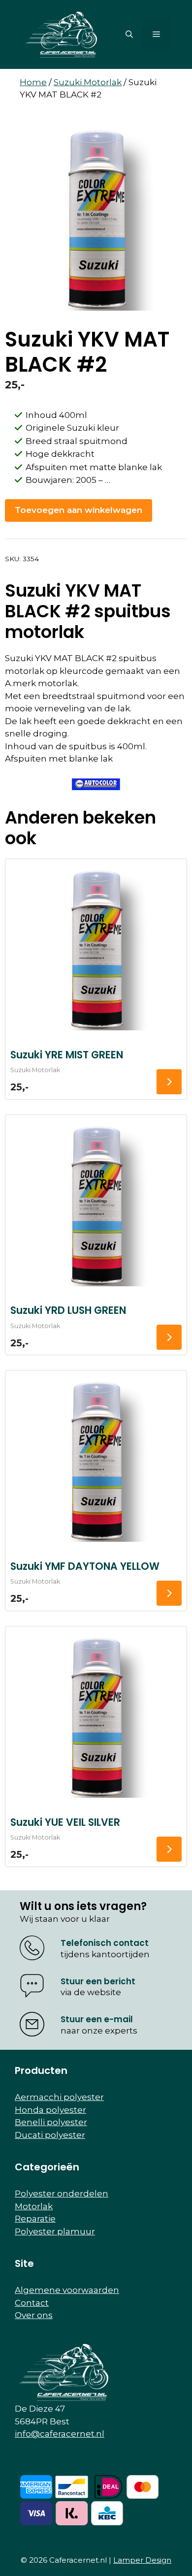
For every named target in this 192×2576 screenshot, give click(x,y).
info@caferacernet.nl (60, 2434)
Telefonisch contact (105, 1943)
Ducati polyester (50, 2135)
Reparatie (35, 2219)
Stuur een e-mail (97, 2019)
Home (33, 82)
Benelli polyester (51, 2122)
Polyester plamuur (55, 2231)
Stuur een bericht (98, 1981)
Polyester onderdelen (62, 2194)
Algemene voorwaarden (67, 2290)
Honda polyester (50, 2110)
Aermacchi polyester (59, 2097)
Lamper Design (142, 2560)
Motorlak (34, 2206)
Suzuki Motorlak (88, 82)
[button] (129, 34)
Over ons (34, 2315)
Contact (32, 2303)
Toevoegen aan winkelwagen (79, 510)
